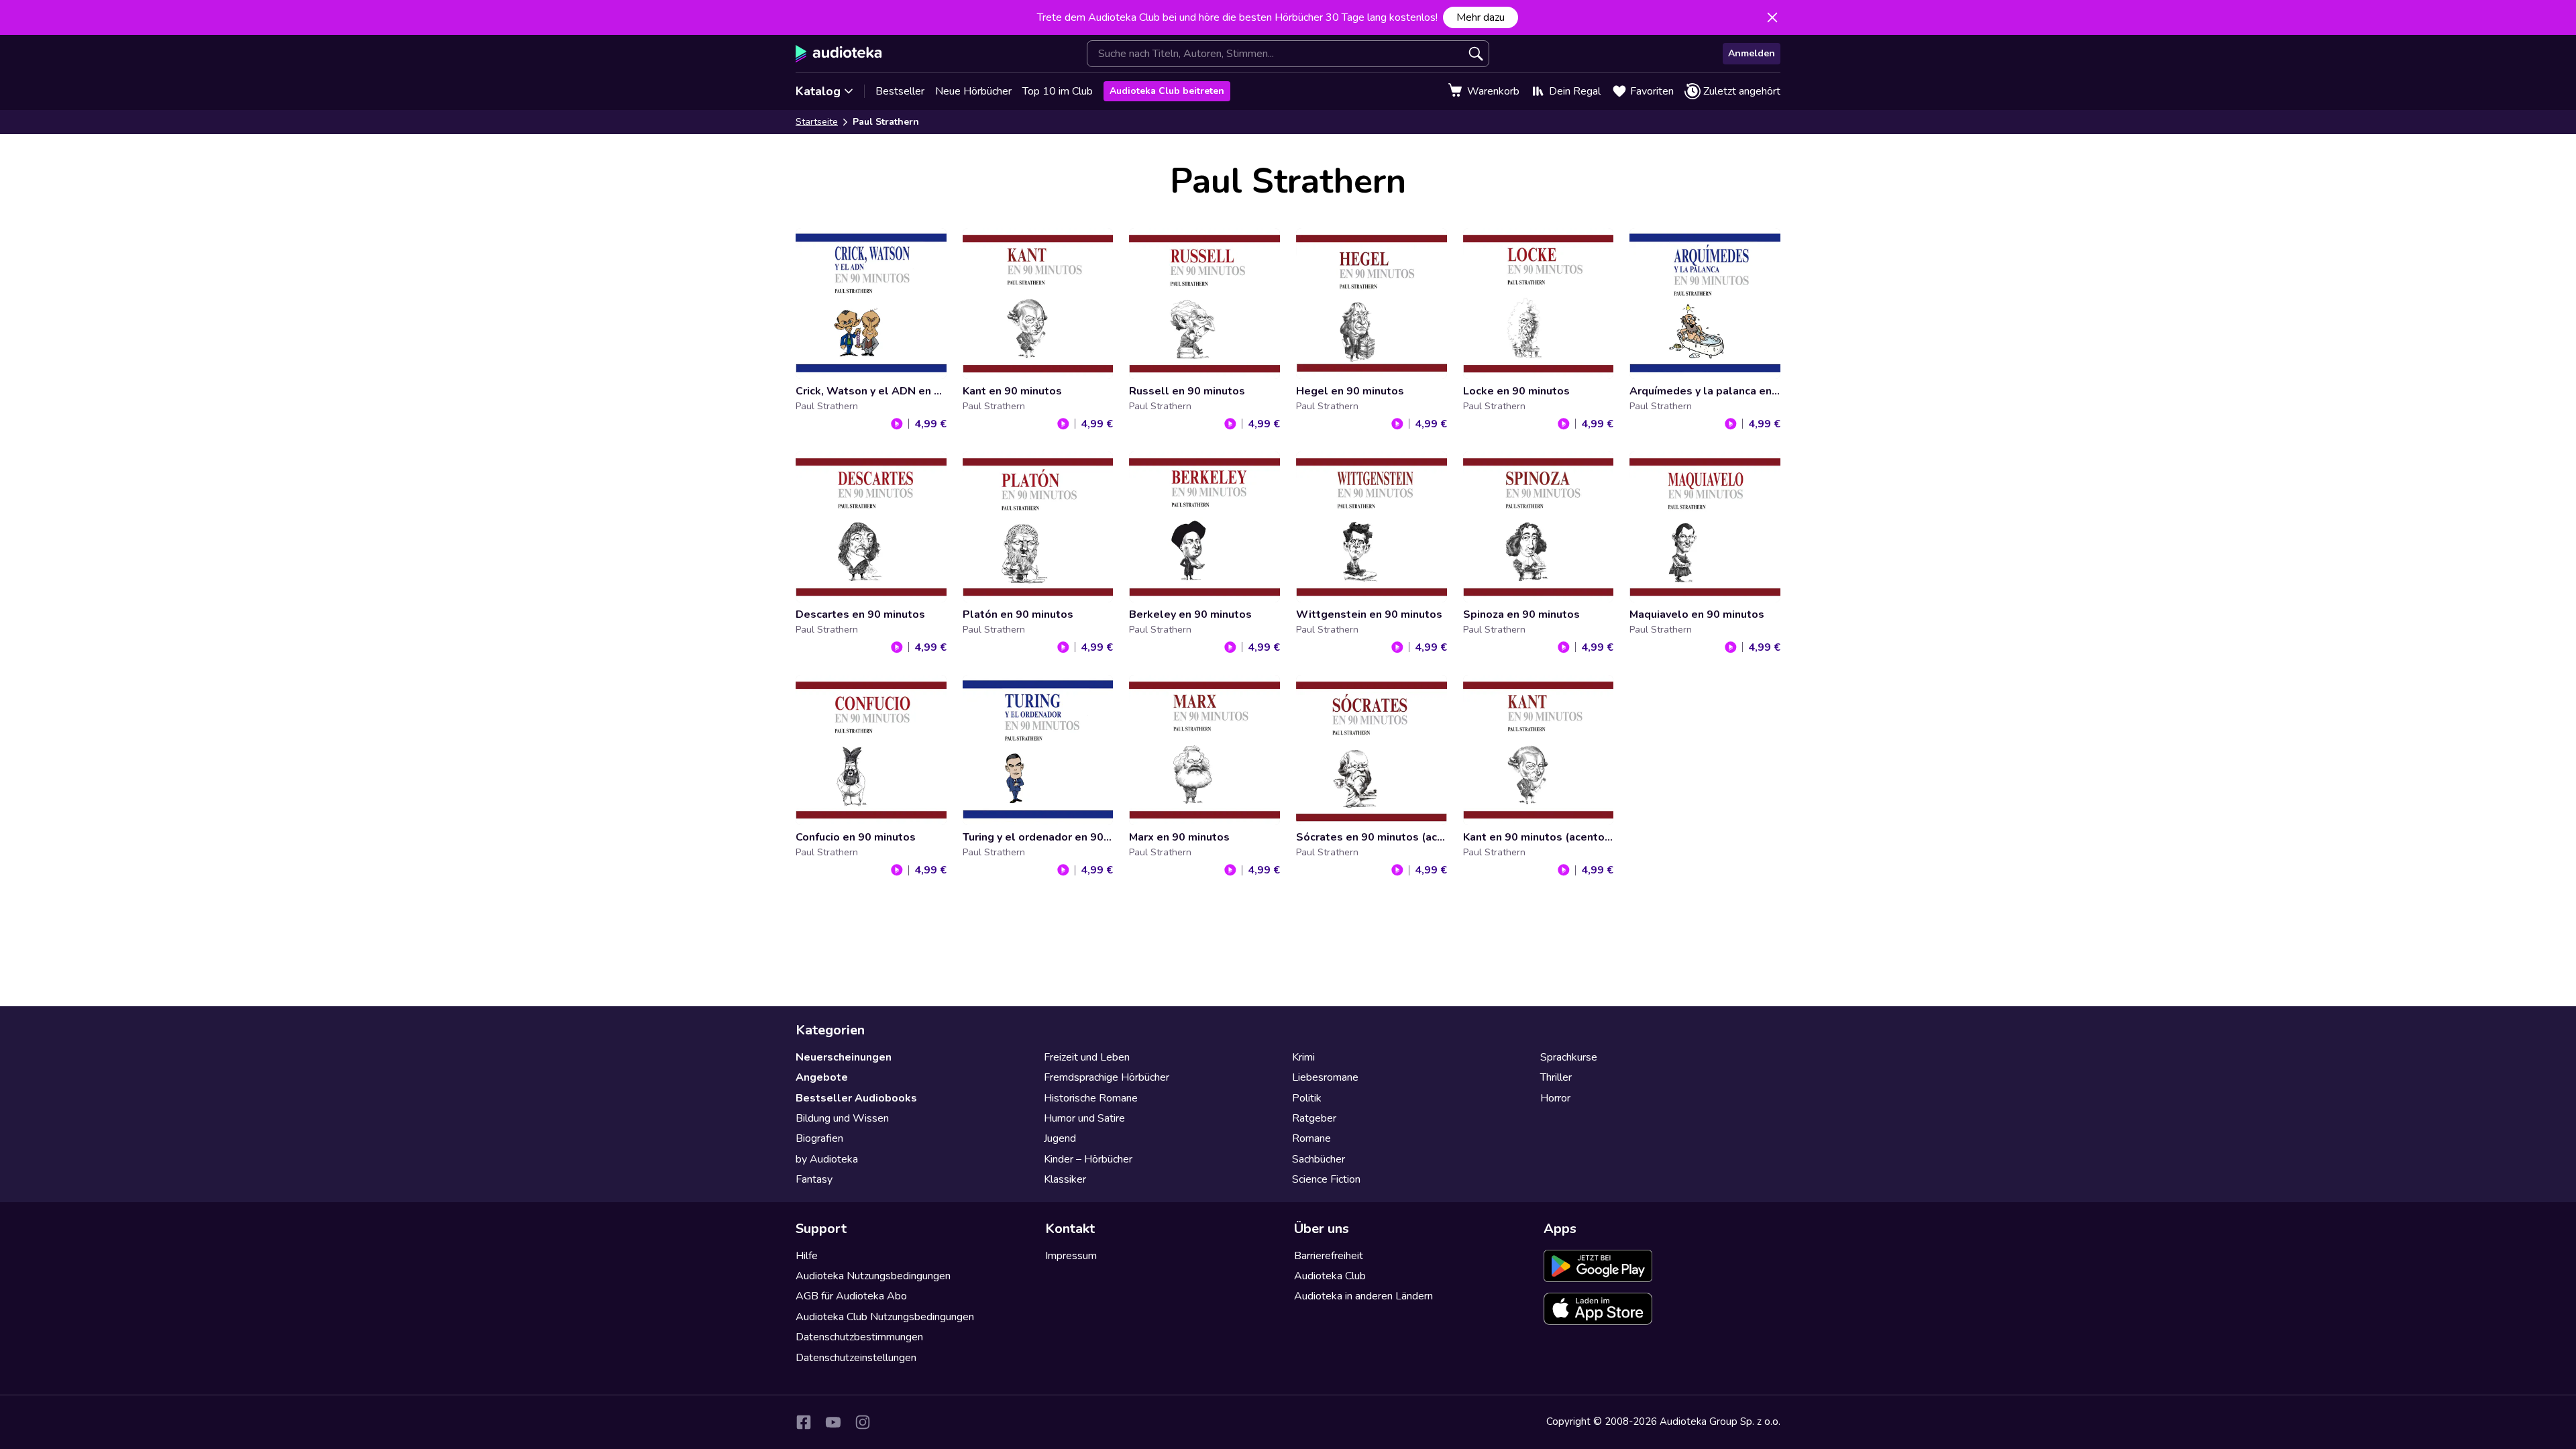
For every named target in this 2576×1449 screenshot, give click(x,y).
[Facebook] (804, 1422)
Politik (1307, 1098)
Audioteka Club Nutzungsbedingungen (885, 1317)
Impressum (1071, 1256)
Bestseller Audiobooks (856, 1098)
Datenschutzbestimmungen (859, 1337)
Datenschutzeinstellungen (856, 1358)
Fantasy (814, 1179)
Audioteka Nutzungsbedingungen (873, 1276)
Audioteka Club (1330, 1276)
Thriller (1556, 1077)
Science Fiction (1326, 1179)
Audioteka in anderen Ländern (1363, 1296)
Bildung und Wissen (842, 1118)
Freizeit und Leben (1087, 1057)
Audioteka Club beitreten (1167, 91)
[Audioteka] (839, 54)
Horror (1555, 1098)
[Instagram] (863, 1422)
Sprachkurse (1569, 1057)
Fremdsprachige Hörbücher (1107, 1077)
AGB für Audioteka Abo (851, 1296)
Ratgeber (1314, 1118)
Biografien (819, 1138)
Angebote (822, 1077)
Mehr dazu (1481, 17)
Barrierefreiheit (1329, 1256)
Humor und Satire (1084, 1118)
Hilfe (807, 1256)
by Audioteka (827, 1159)
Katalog (818, 91)
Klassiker (1065, 1179)
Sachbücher (1319, 1159)
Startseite (817, 122)
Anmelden (1752, 53)
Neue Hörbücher (973, 91)
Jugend (1060, 1138)
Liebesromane (1325, 1077)
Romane (1311, 1138)
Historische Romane (1091, 1098)
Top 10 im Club (1058, 91)
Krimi (1303, 1057)
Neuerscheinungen (844, 1057)
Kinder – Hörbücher (1088, 1159)
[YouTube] (833, 1422)
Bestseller (900, 91)
